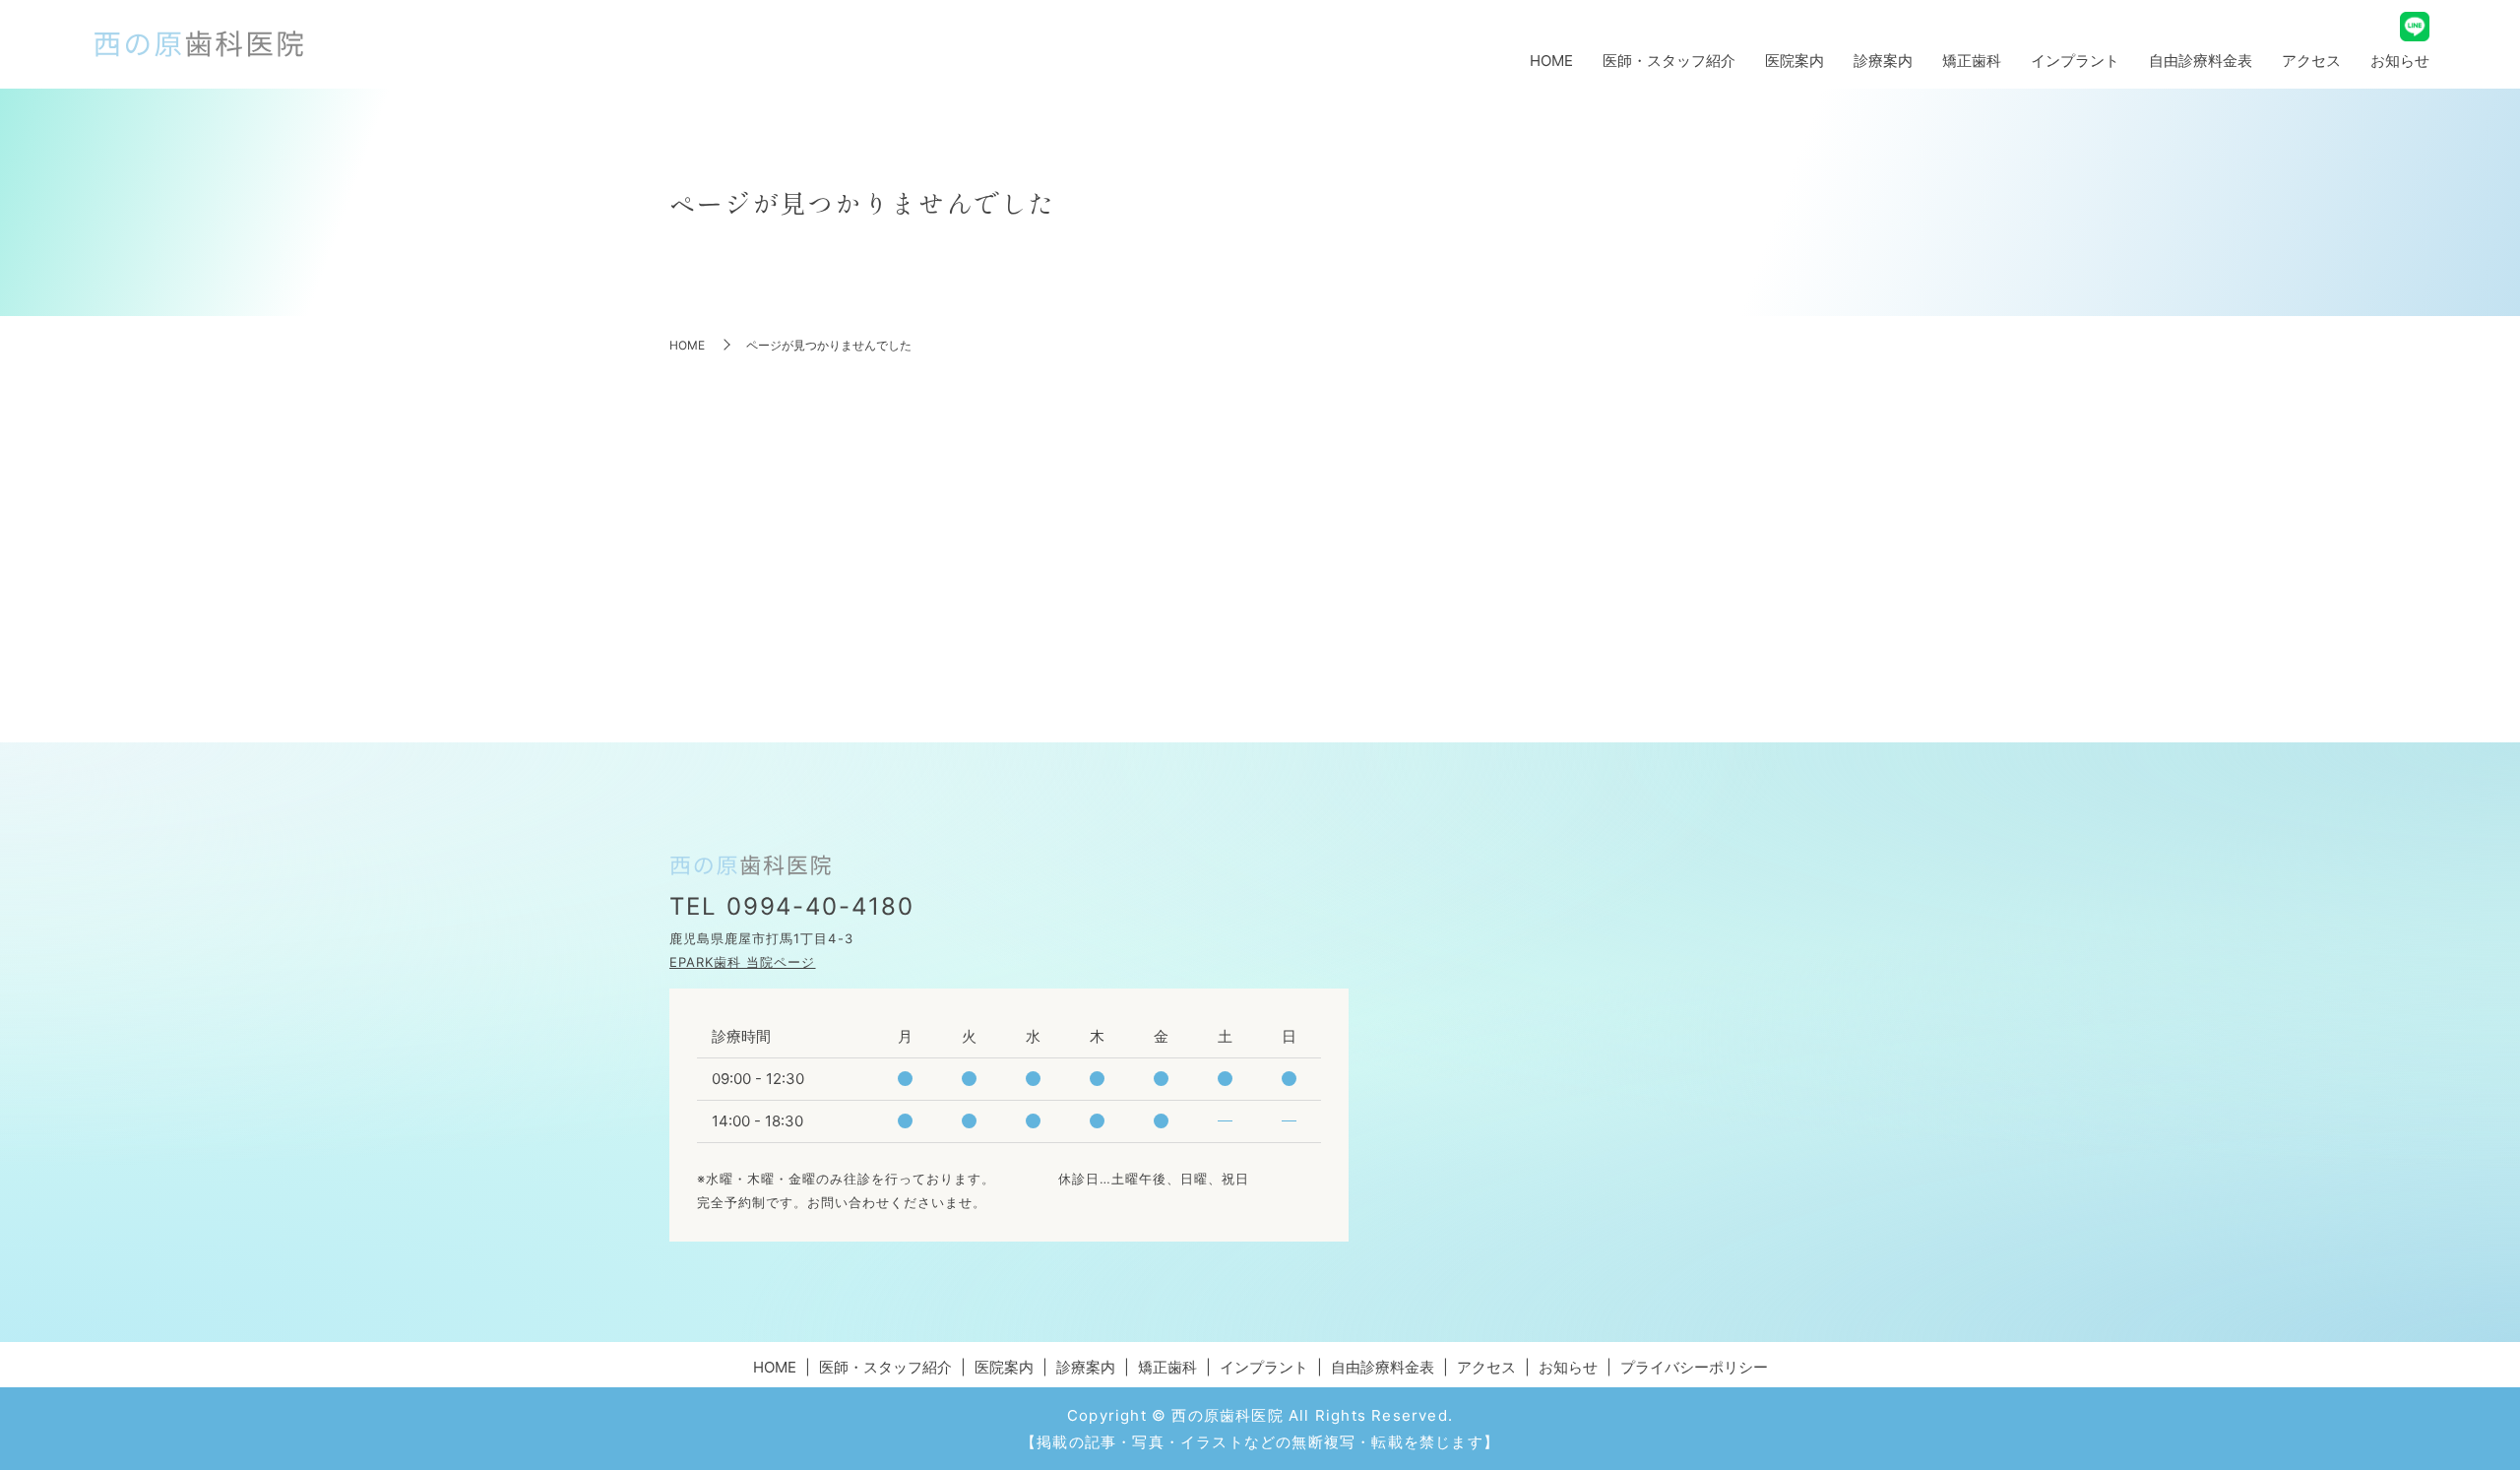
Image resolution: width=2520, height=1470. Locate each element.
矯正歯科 (1972, 61)
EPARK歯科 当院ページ (743, 962)
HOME (1551, 61)
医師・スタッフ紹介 (1669, 61)
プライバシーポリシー (1694, 1367)
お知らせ (2400, 61)
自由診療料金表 (2201, 61)
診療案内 (1883, 61)
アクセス (2311, 61)
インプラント (2075, 61)
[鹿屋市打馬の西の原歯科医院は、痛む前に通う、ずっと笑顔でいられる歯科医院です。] (199, 45)
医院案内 (1795, 61)
